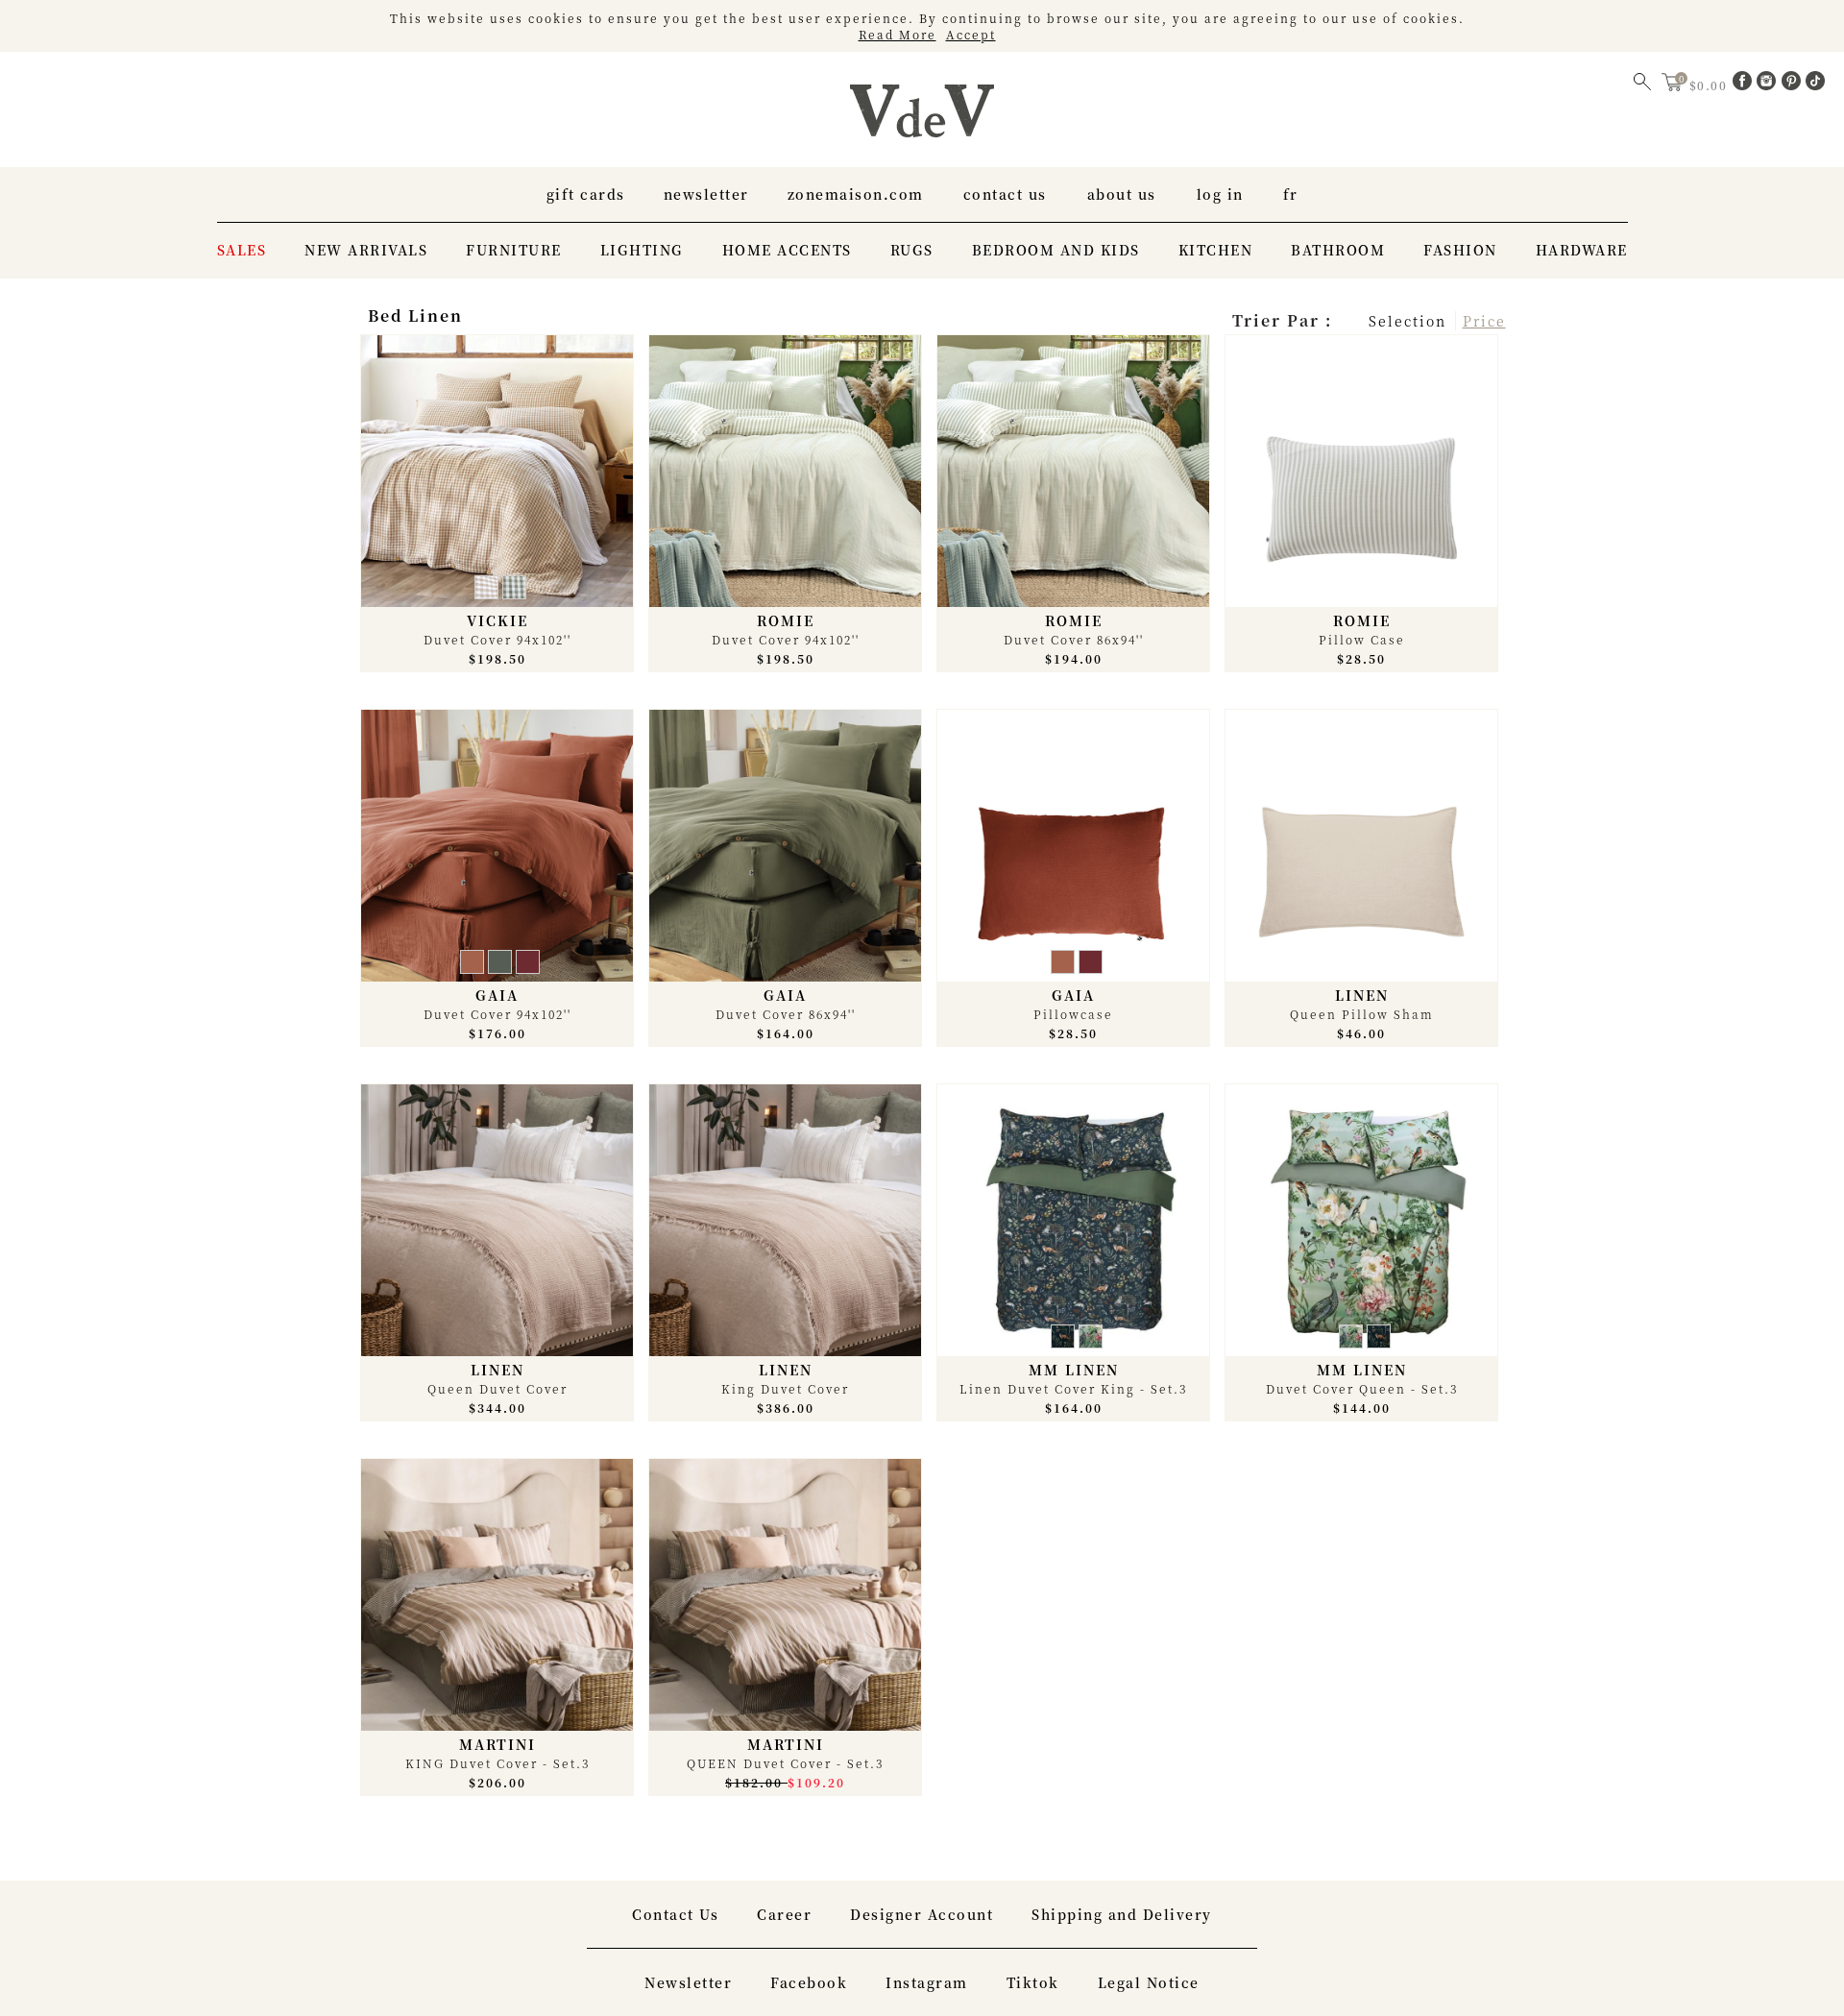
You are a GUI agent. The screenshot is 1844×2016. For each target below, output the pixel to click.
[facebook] (1745, 85)
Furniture (514, 250)
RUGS (912, 250)
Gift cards (586, 194)
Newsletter (706, 194)
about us (1122, 194)
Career (784, 1914)
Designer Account (922, 1914)
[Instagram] (1769, 85)
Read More (898, 34)
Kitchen (1216, 250)
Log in (1220, 194)
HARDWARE (1582, 250)
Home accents (787, 250)
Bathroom (1338, 250)
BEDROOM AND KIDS (1056, 250)
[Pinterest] (1794, 85)
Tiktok (1033, 1982)
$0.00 (1711, 85)
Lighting (642, 250)
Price (1484, 321)
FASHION (1460, 250)
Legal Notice (1149, 1982)
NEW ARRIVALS (366, 250)
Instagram (927, 1982)
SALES (242, 250)
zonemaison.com (856, 194)
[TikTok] (1815, 85)
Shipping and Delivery (1122, 1914)
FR (1291, 194)
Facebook (809, 1982)
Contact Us (1005, 194)
